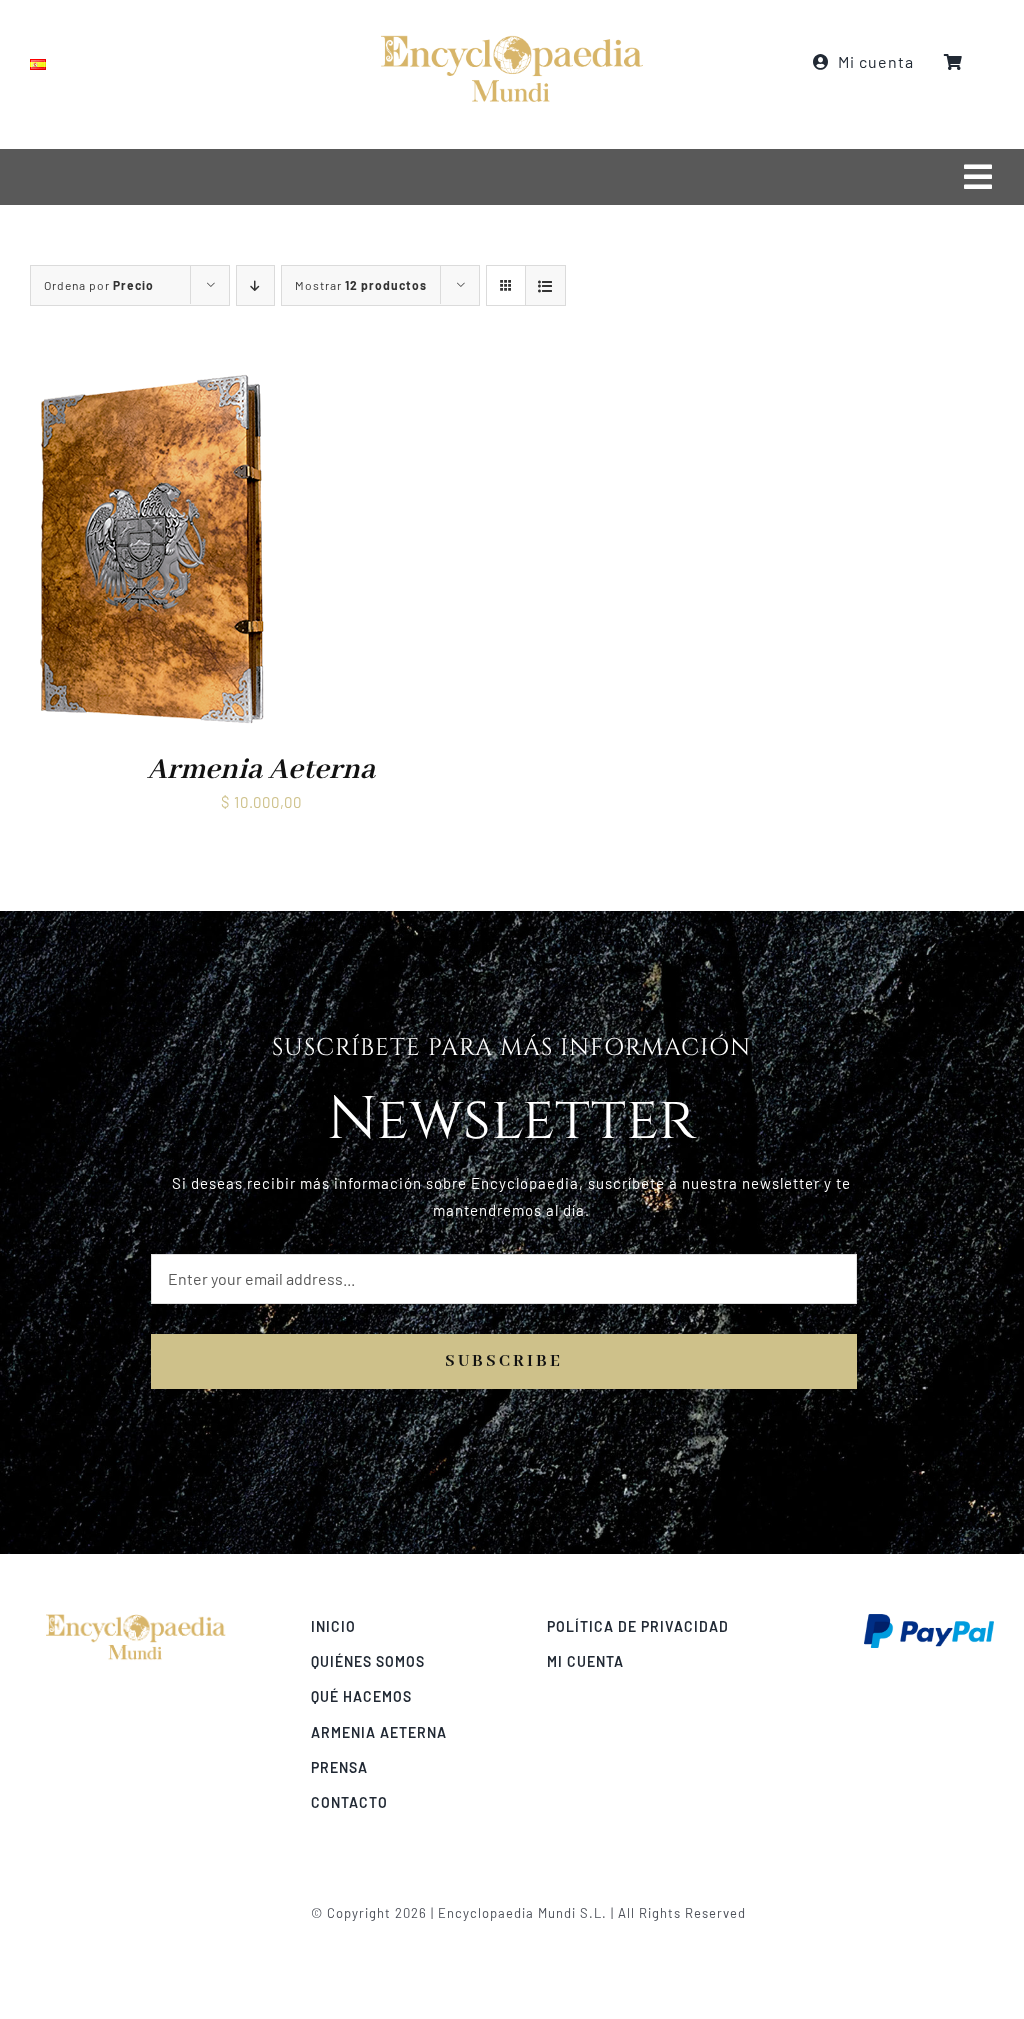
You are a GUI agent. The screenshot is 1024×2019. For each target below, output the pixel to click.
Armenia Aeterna (261, 770)
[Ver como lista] (545, 285)
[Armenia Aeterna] (151, 379)
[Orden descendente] (255, 285)
